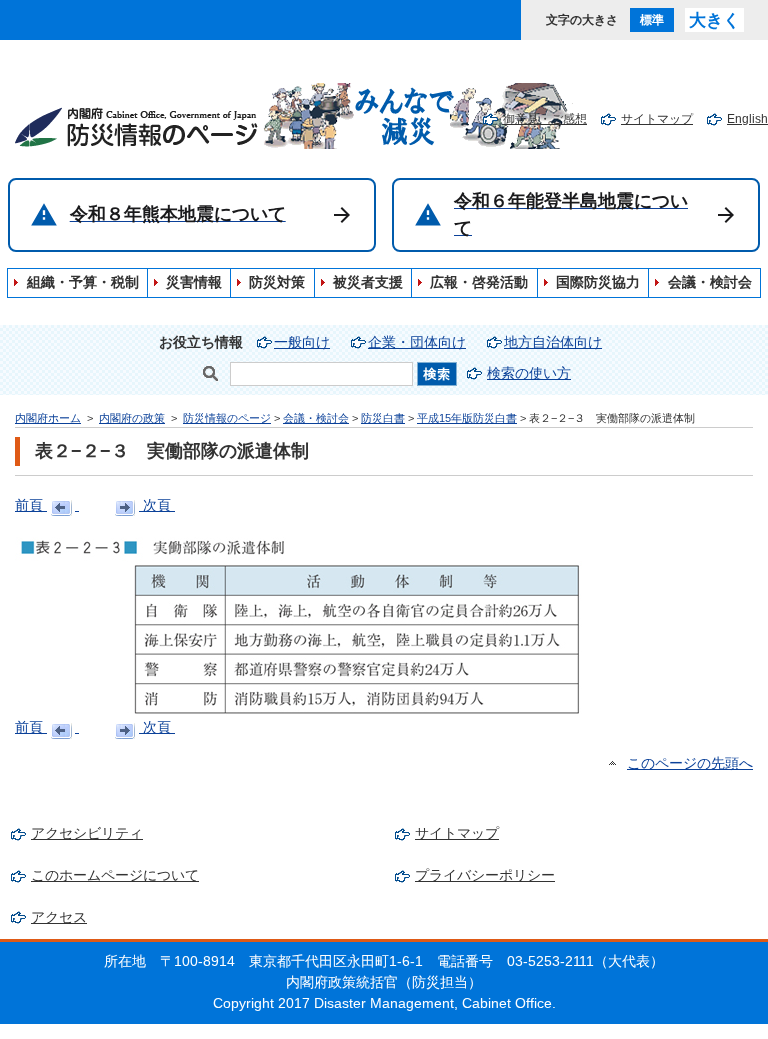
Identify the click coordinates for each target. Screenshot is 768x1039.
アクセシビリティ (87, 833)
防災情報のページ (227, 418)
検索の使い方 (529, 373)
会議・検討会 (316, 418)
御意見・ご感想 (545, 119)
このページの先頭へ (690, 763)
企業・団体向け (417, 342)
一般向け (302, 342)
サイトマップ (657, 119)
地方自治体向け (553, 342)
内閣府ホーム (48, 418)
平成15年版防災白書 (467, 418)
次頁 (157, 505)
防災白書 (383, 418)
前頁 (31, 505)
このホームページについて (115, 875)
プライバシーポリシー (485, 875)
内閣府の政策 (132, 418)
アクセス (59, 917)
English (747, 119)
